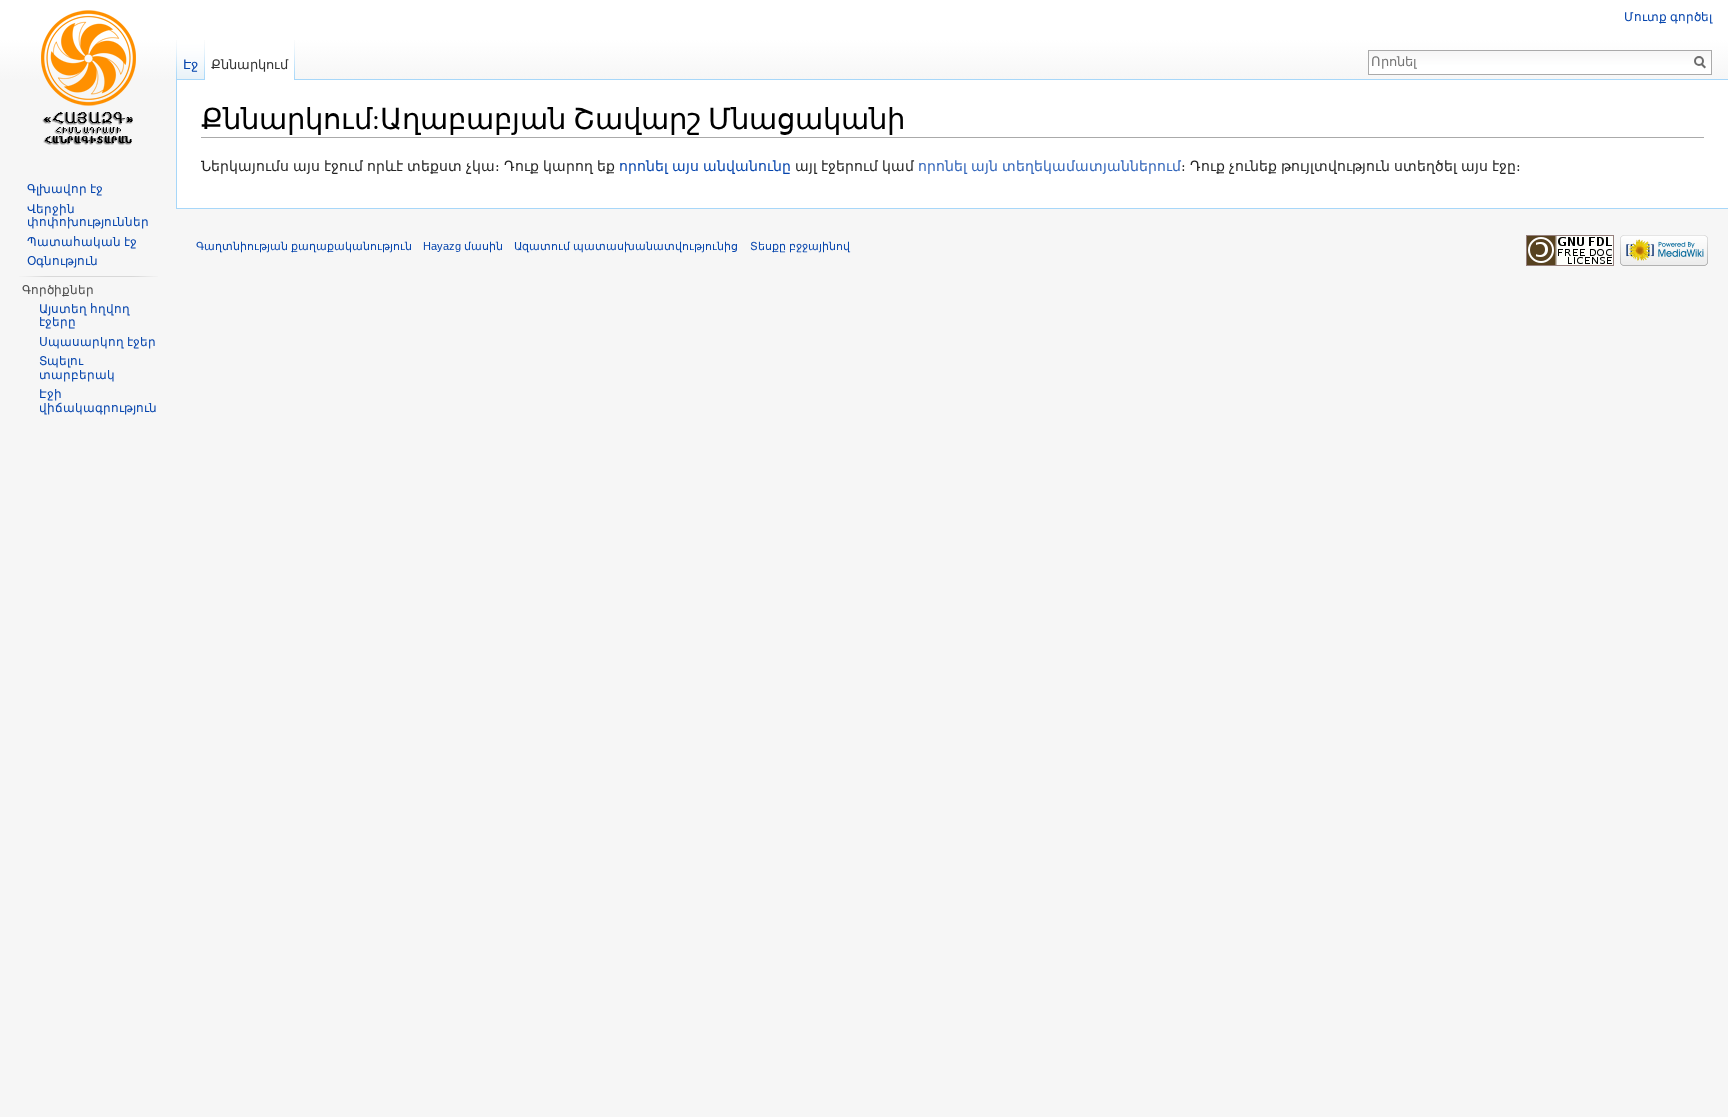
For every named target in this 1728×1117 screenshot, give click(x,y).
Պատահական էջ (82, 242)
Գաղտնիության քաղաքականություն (304, 246)
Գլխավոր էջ (65, 189)
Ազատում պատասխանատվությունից (626, 246)
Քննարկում (249, 64)
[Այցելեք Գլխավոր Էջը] (88, 80)
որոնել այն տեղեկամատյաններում (1049, 166)
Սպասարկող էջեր (97, 342)
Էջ (190, 64)
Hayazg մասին (463, 246)
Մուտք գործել (1668, 17)
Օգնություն (62, 261)
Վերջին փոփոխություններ (88, 216)
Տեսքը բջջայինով (800, 246)
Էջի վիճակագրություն (98, 401)
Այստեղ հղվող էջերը (84, 316)
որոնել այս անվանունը (705, 166)
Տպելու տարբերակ (77, 368)
